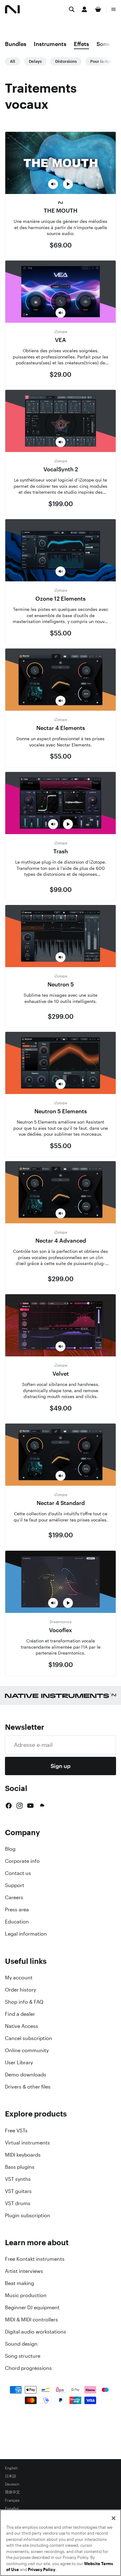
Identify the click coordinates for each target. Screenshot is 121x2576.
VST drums (18, 2203)
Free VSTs (16, 2131)
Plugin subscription (28, 2215)
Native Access (22, 2026)
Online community (27, 2050)
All (13, 61)
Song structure (23, 2356)
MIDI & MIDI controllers (31, 2320)
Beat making (20, 2283)
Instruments (50, 44)
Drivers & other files (28, 2087)
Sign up (60, 1766)
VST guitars (18, 2191)
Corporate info (22, 1861)
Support (15, 1885)
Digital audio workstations (36, 2332)
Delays (35, 61)
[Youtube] (30, 1806)
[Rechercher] (72, 9)
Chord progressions (28, 2368)
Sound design (21, 2344)
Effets (81, 44)
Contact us (18, 1873)
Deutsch (12, 2484)
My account (19, 1978)
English (11, 2468)
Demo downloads (26, 2075)
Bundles (16, 44)
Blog (10, 1849)
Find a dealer (20, 2014)
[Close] (114, 2518)
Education (17, 1922)
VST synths (18, 2179)
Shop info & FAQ (24, 2002)
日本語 (11, 2476)
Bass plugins (20, 2167)
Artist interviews (24, 2271)
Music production (26, 2295)
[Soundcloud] (42, 1806)
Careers (14, 1897)
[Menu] (114, 9)
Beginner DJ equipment (32, 2307)
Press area (17, 1909)
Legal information (26, 1934)
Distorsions (66, 61)
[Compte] (84, 9)
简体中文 (12, 2492)
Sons (103, 44)
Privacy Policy (42, 2570)
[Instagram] (20, 1806)
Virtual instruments (27, 2143)
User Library (19, 2062)
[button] (53, 184)
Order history (20, 1990)
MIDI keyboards (23, 2155)
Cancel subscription (29, 2038)
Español (12, 2509)
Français (12, 2500)
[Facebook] (9, 1806)
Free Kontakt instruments (35, 2259)
